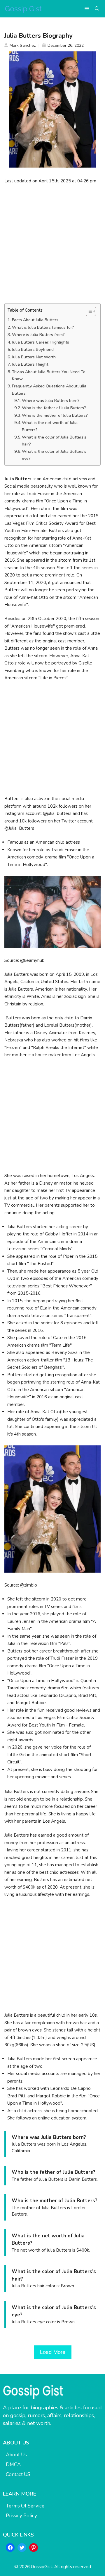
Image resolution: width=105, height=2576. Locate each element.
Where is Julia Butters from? (38, 335)
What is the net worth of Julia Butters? (50, 426)
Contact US (18, 2474)
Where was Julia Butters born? (51, 401)
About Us (16, 2455)
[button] (97, 9)
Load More (53, 2352)
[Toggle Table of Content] (88, 311)
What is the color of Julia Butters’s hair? (54, 441)
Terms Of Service (25, 2506)
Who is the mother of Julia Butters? (55, 415)
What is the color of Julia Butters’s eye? (54, 455)
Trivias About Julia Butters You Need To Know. (49, 375)
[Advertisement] (52, 244)
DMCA (13, 2465)
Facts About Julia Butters (35, 320)
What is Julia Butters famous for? (43, 327)
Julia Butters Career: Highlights (41, 342)
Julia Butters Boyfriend (33, 350)
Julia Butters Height (30, 364)
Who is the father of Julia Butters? (54, 408)
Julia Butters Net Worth (34, 357)
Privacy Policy (21, 2516)
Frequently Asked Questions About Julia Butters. (49, 390)
